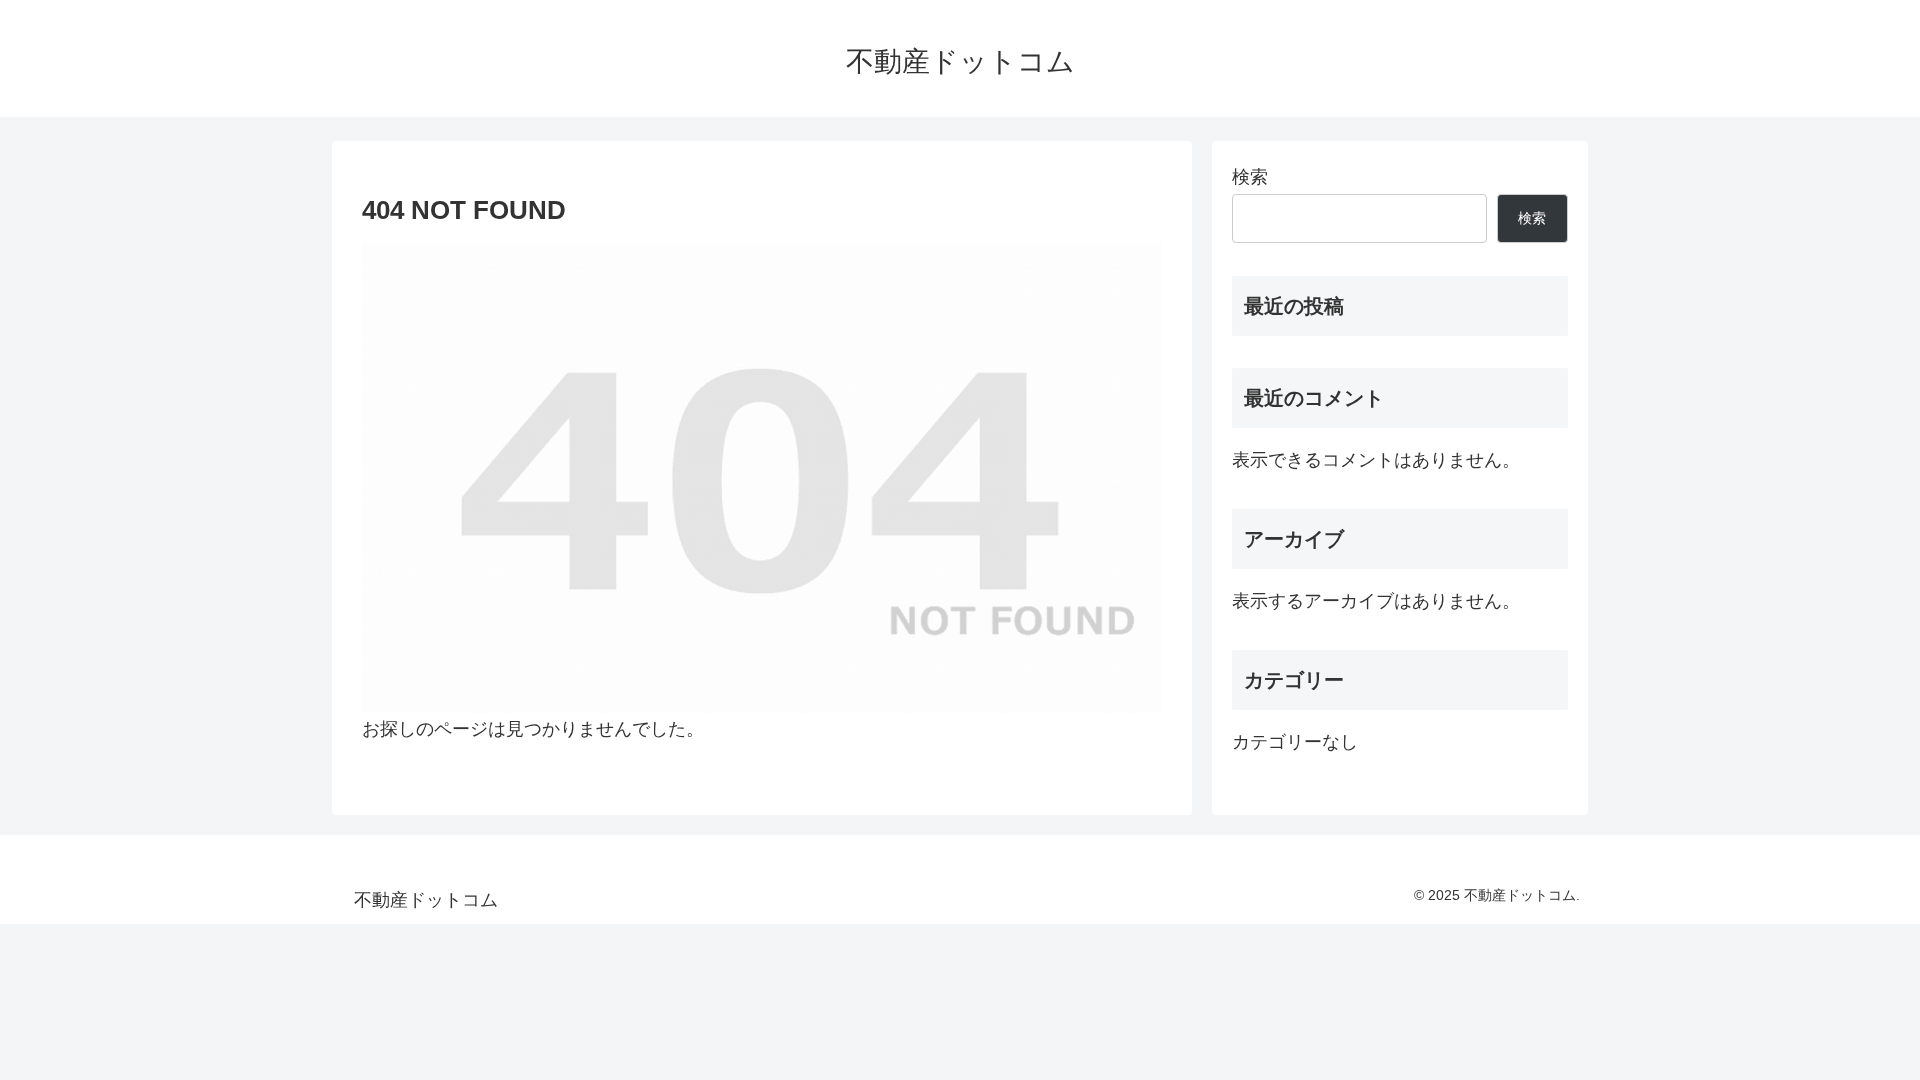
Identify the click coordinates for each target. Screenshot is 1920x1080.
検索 (1250, 177)
